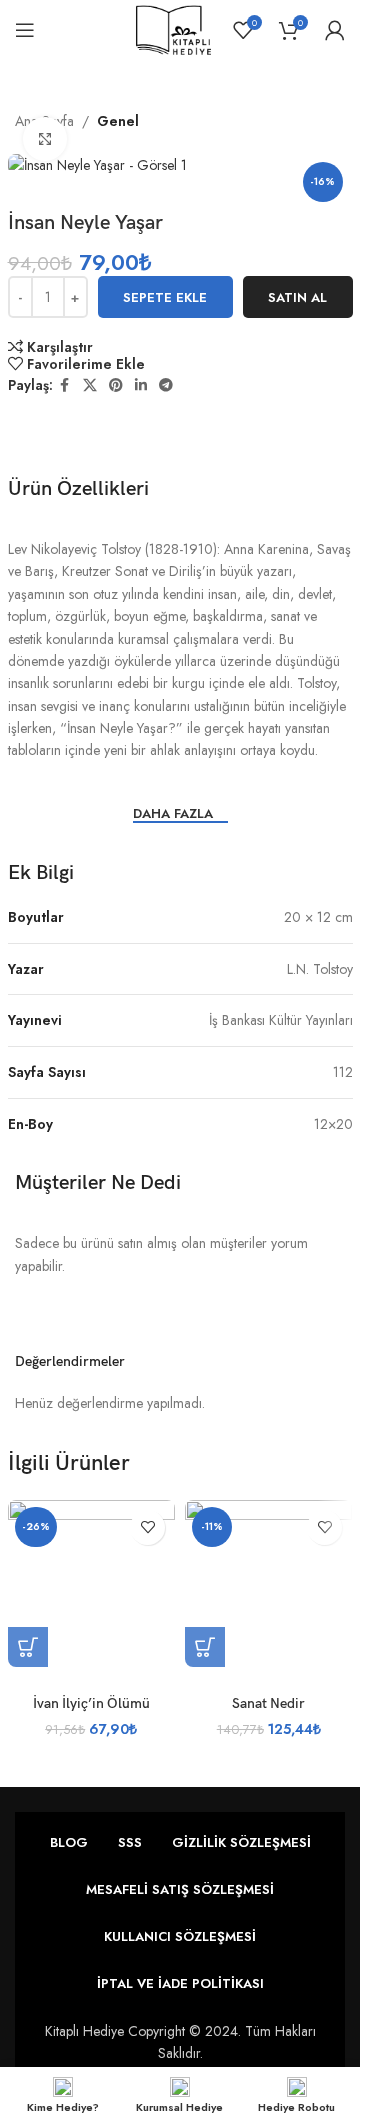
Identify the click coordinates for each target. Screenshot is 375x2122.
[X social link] (90, 385)
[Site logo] (173, 28)
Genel (118, 121)
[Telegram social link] (166, 385)
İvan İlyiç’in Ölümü (91, 1703)
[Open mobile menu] (25, 30)
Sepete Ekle (165, 297)
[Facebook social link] (65, 385)
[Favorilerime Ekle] (147, 1527)
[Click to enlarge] (45, 139)
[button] (28, 1647)
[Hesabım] (335, 30)
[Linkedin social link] (141, 385)
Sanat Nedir (268, 1703)
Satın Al (297, 297)
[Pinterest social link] (116, 385)
